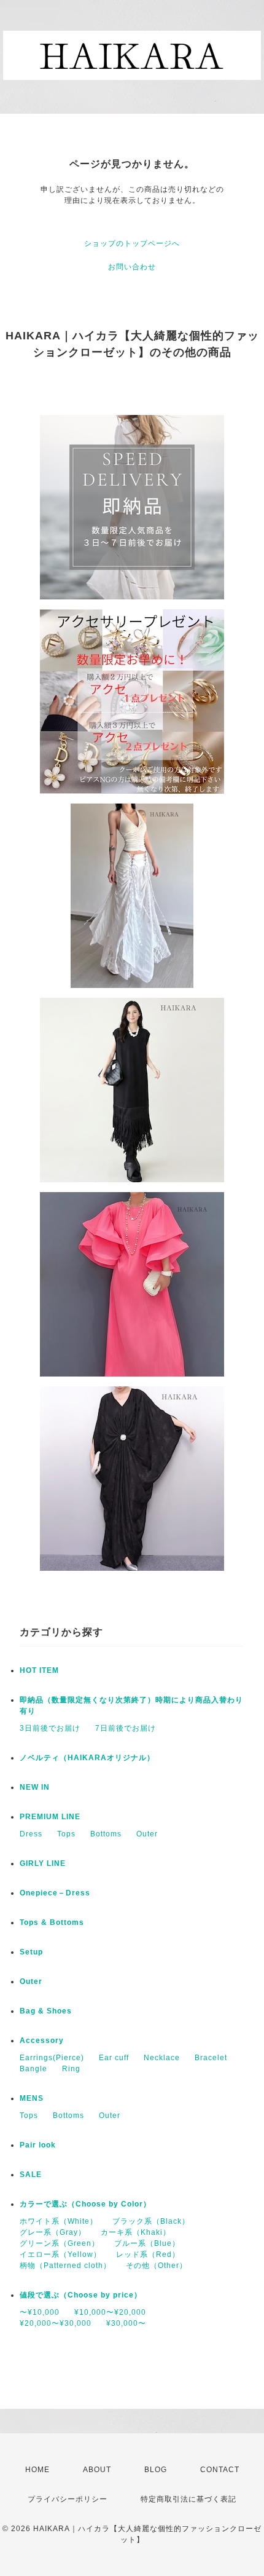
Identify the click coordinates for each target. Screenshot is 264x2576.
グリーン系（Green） (60, 2243)
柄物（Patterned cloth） (65, 2266)
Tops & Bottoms (52, 1922)
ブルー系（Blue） (147, 2243)
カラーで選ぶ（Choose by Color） (85, 2204)
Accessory (42, 2041)
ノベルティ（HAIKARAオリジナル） (87, 1758)
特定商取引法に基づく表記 (188, 2499)
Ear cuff (114, 2058)
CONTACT (220, 2470)
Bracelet (211, 2058)
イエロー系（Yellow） (60, 2254)
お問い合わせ (132, 267)
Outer (147, 1834)
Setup (31, 1952)
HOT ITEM (39, 1670)
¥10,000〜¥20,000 (110, 2312)
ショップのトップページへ (132, 243)
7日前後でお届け (126, 1728)
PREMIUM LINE (50, 1817)
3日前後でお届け (50, 1728)
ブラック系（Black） (151, 2221)
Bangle (33, 2069)
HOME (37, 2470)
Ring (71, 2069)
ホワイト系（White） (59, 2221)
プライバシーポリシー (68, 2499)
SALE (31, 2175)
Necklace (162, 2058)
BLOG (156, 2470)
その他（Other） (157, 2266)
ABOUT (97, 2470)
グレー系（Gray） (53, 2232)
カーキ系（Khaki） (136, 2232)
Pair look (38, 2145)
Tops (66, 1834)
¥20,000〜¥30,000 (56, 2323)
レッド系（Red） (148, 2254)
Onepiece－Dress (55, 1893)
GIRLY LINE (43, 1863)
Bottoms (106, 1834)
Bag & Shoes (46, 2011)
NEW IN (35, 1787)
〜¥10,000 (40, 2312)
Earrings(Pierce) (52, 2058)
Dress (31, 1834)
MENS (32, 2098)
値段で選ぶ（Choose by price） (81, 2295)
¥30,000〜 (126, 2323)
